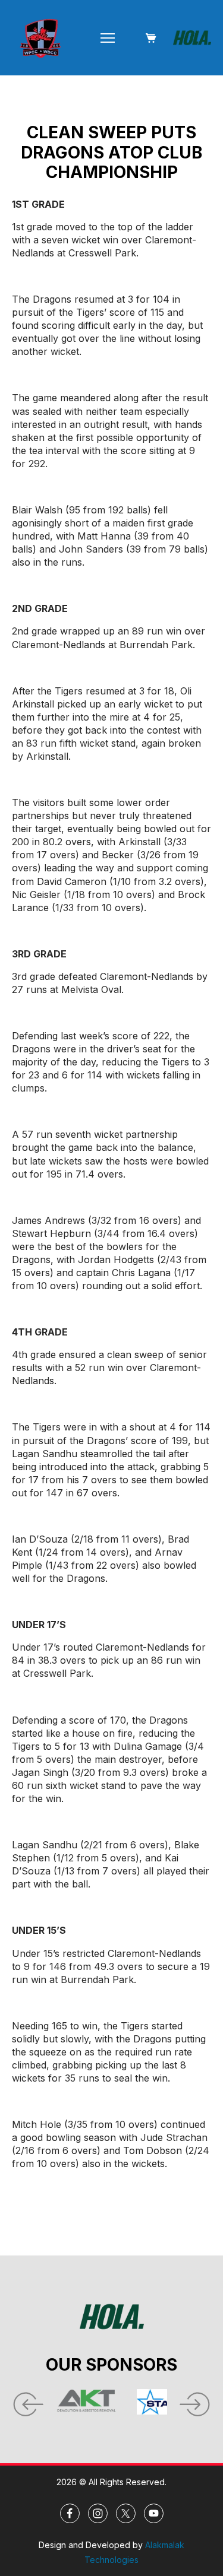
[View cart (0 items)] (150, 38)
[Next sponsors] (196, 2401)
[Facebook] (70, 2513)
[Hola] (192, 38)
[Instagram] (98, 2513)
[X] (126, 2513)
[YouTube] (154, 2513)
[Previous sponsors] (27, 2401)
